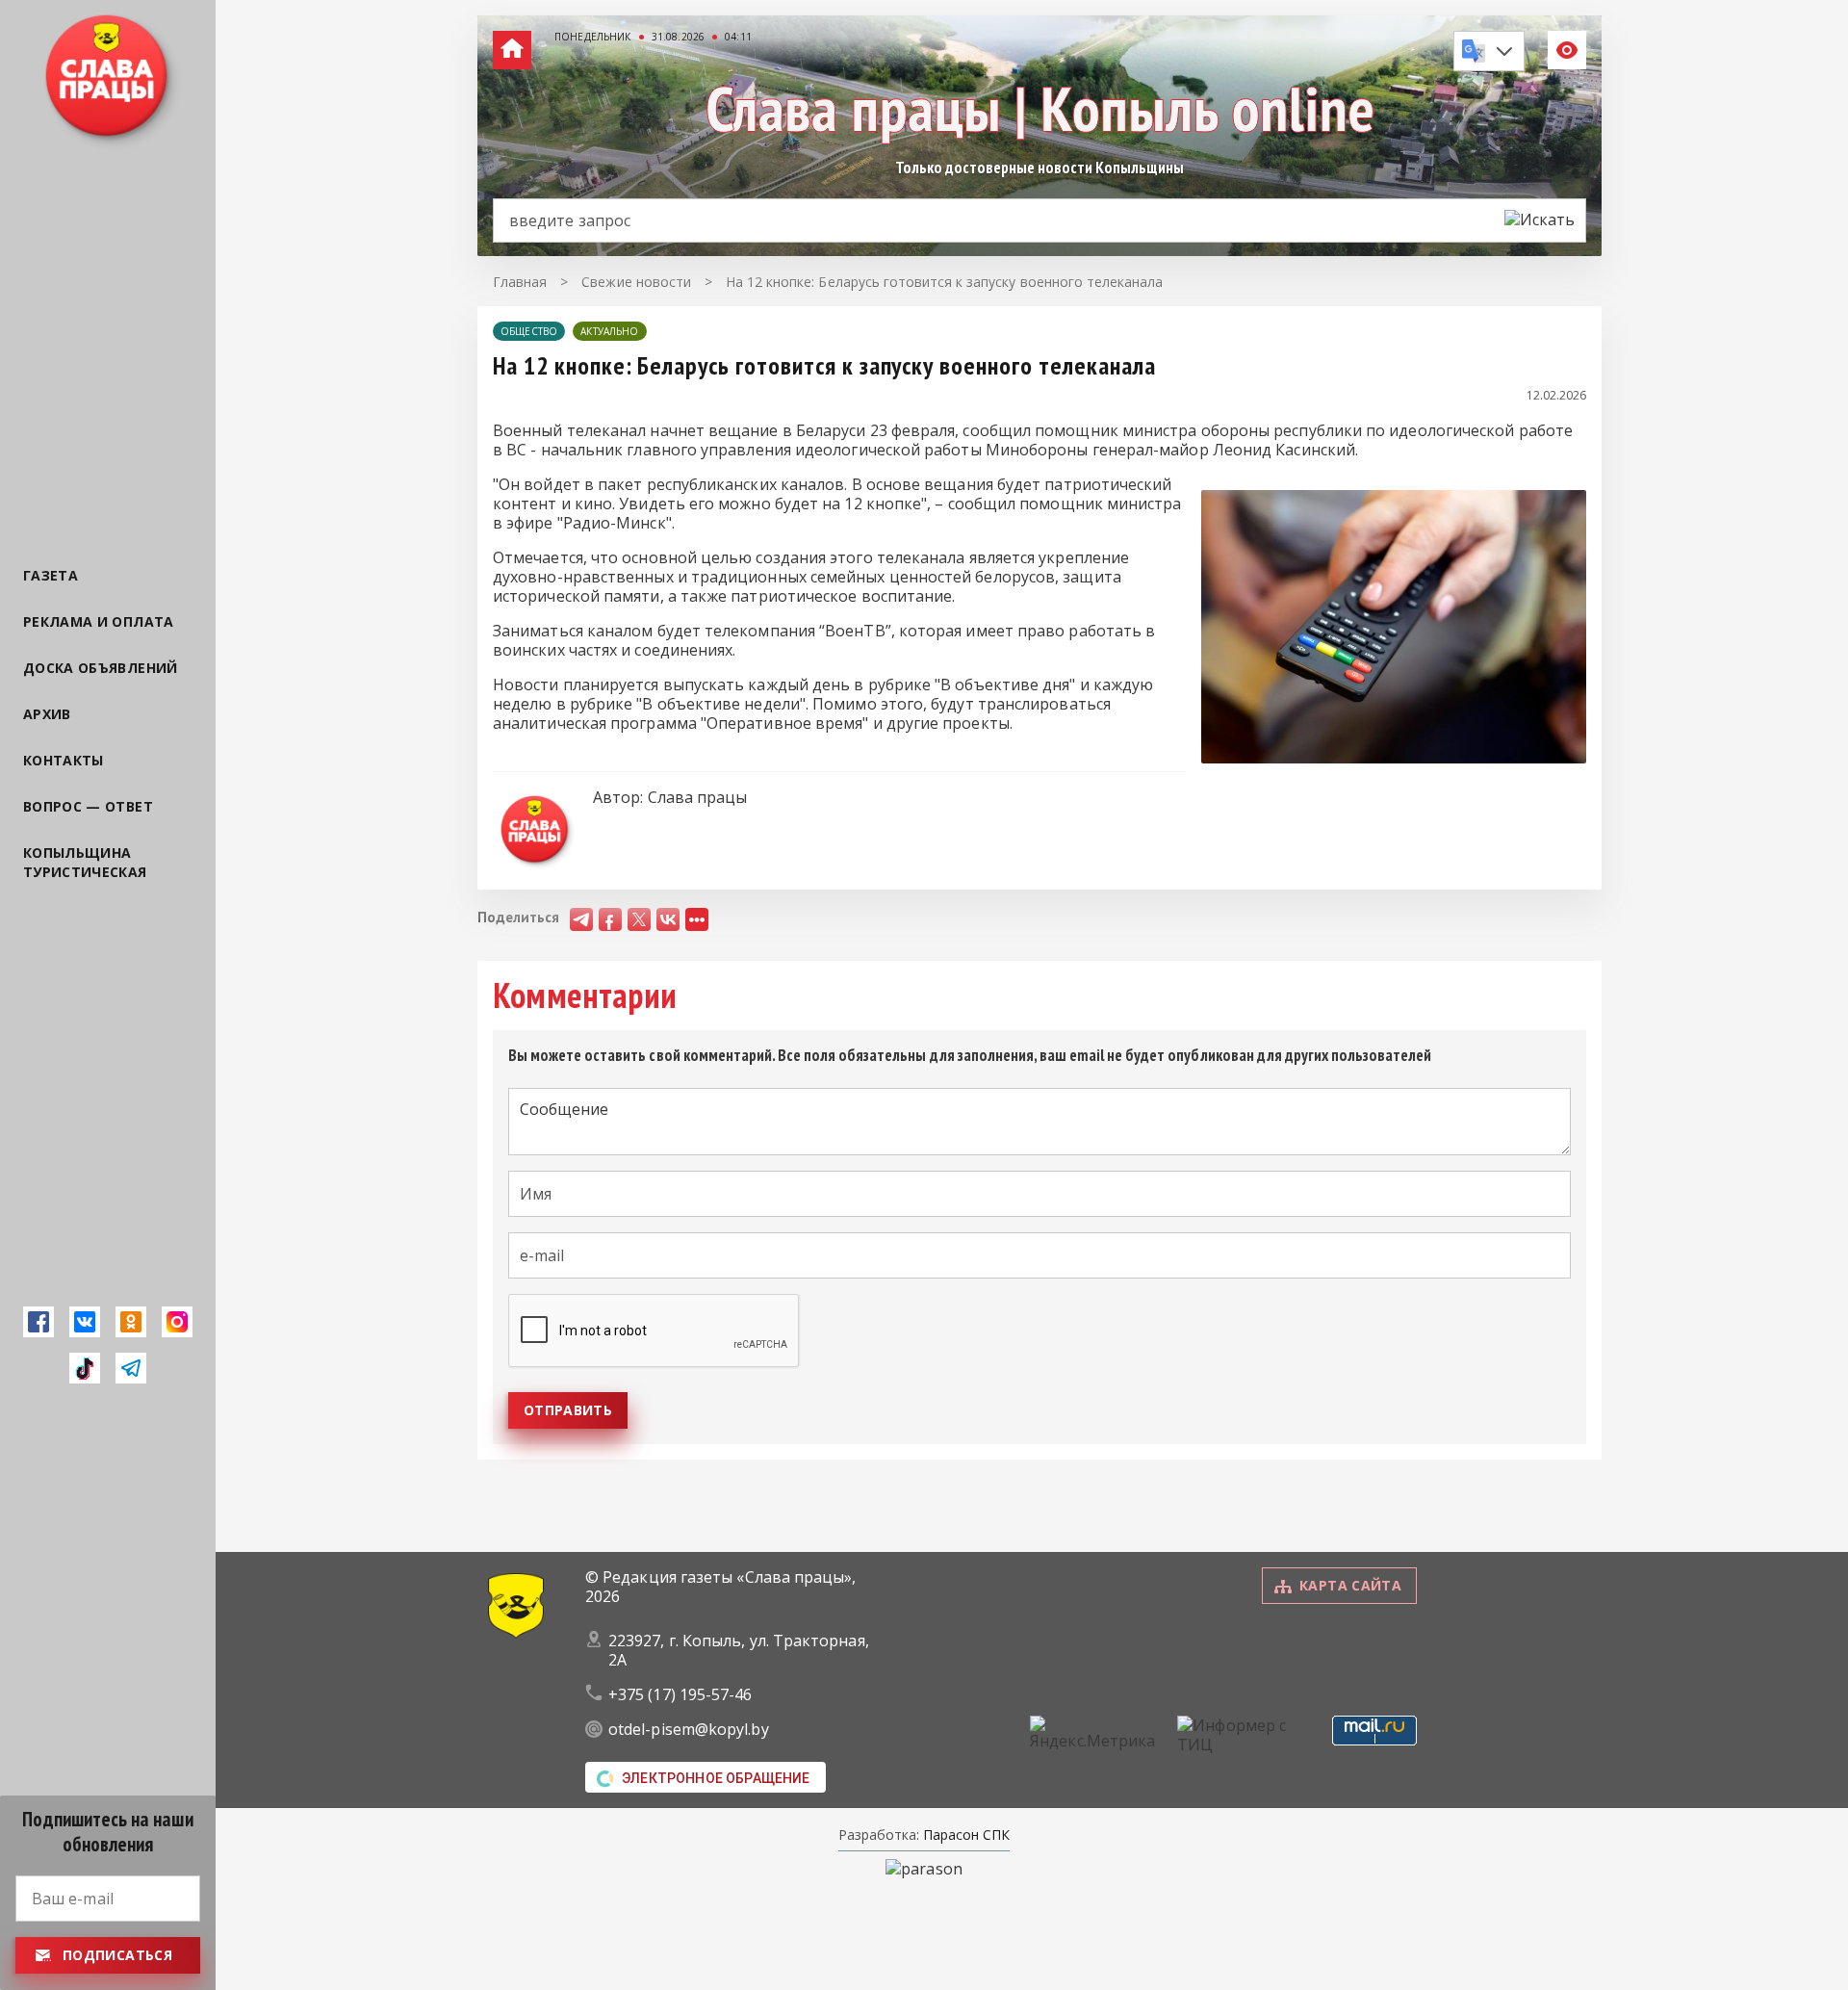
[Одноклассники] (131, 1322)
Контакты (64, 760)
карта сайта (1350, 1585)
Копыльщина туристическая (85, 862)
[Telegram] (131, 1368)
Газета (51, 575)
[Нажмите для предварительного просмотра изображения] (1394, 758)
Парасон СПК (964, 1835)
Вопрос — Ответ (88, 806)
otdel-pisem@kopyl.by (689, 1729)
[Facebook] (38, 1322)
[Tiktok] (85, 1368)
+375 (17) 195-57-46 (680, 1694)
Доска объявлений (101, 668)
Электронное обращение (716, 1778)
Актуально (609, 331)
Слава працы (698, 797)
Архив (47, 714)
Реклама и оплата (99, 621)
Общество (529, 331)
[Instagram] (177, 1322)
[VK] (85, 1322)
